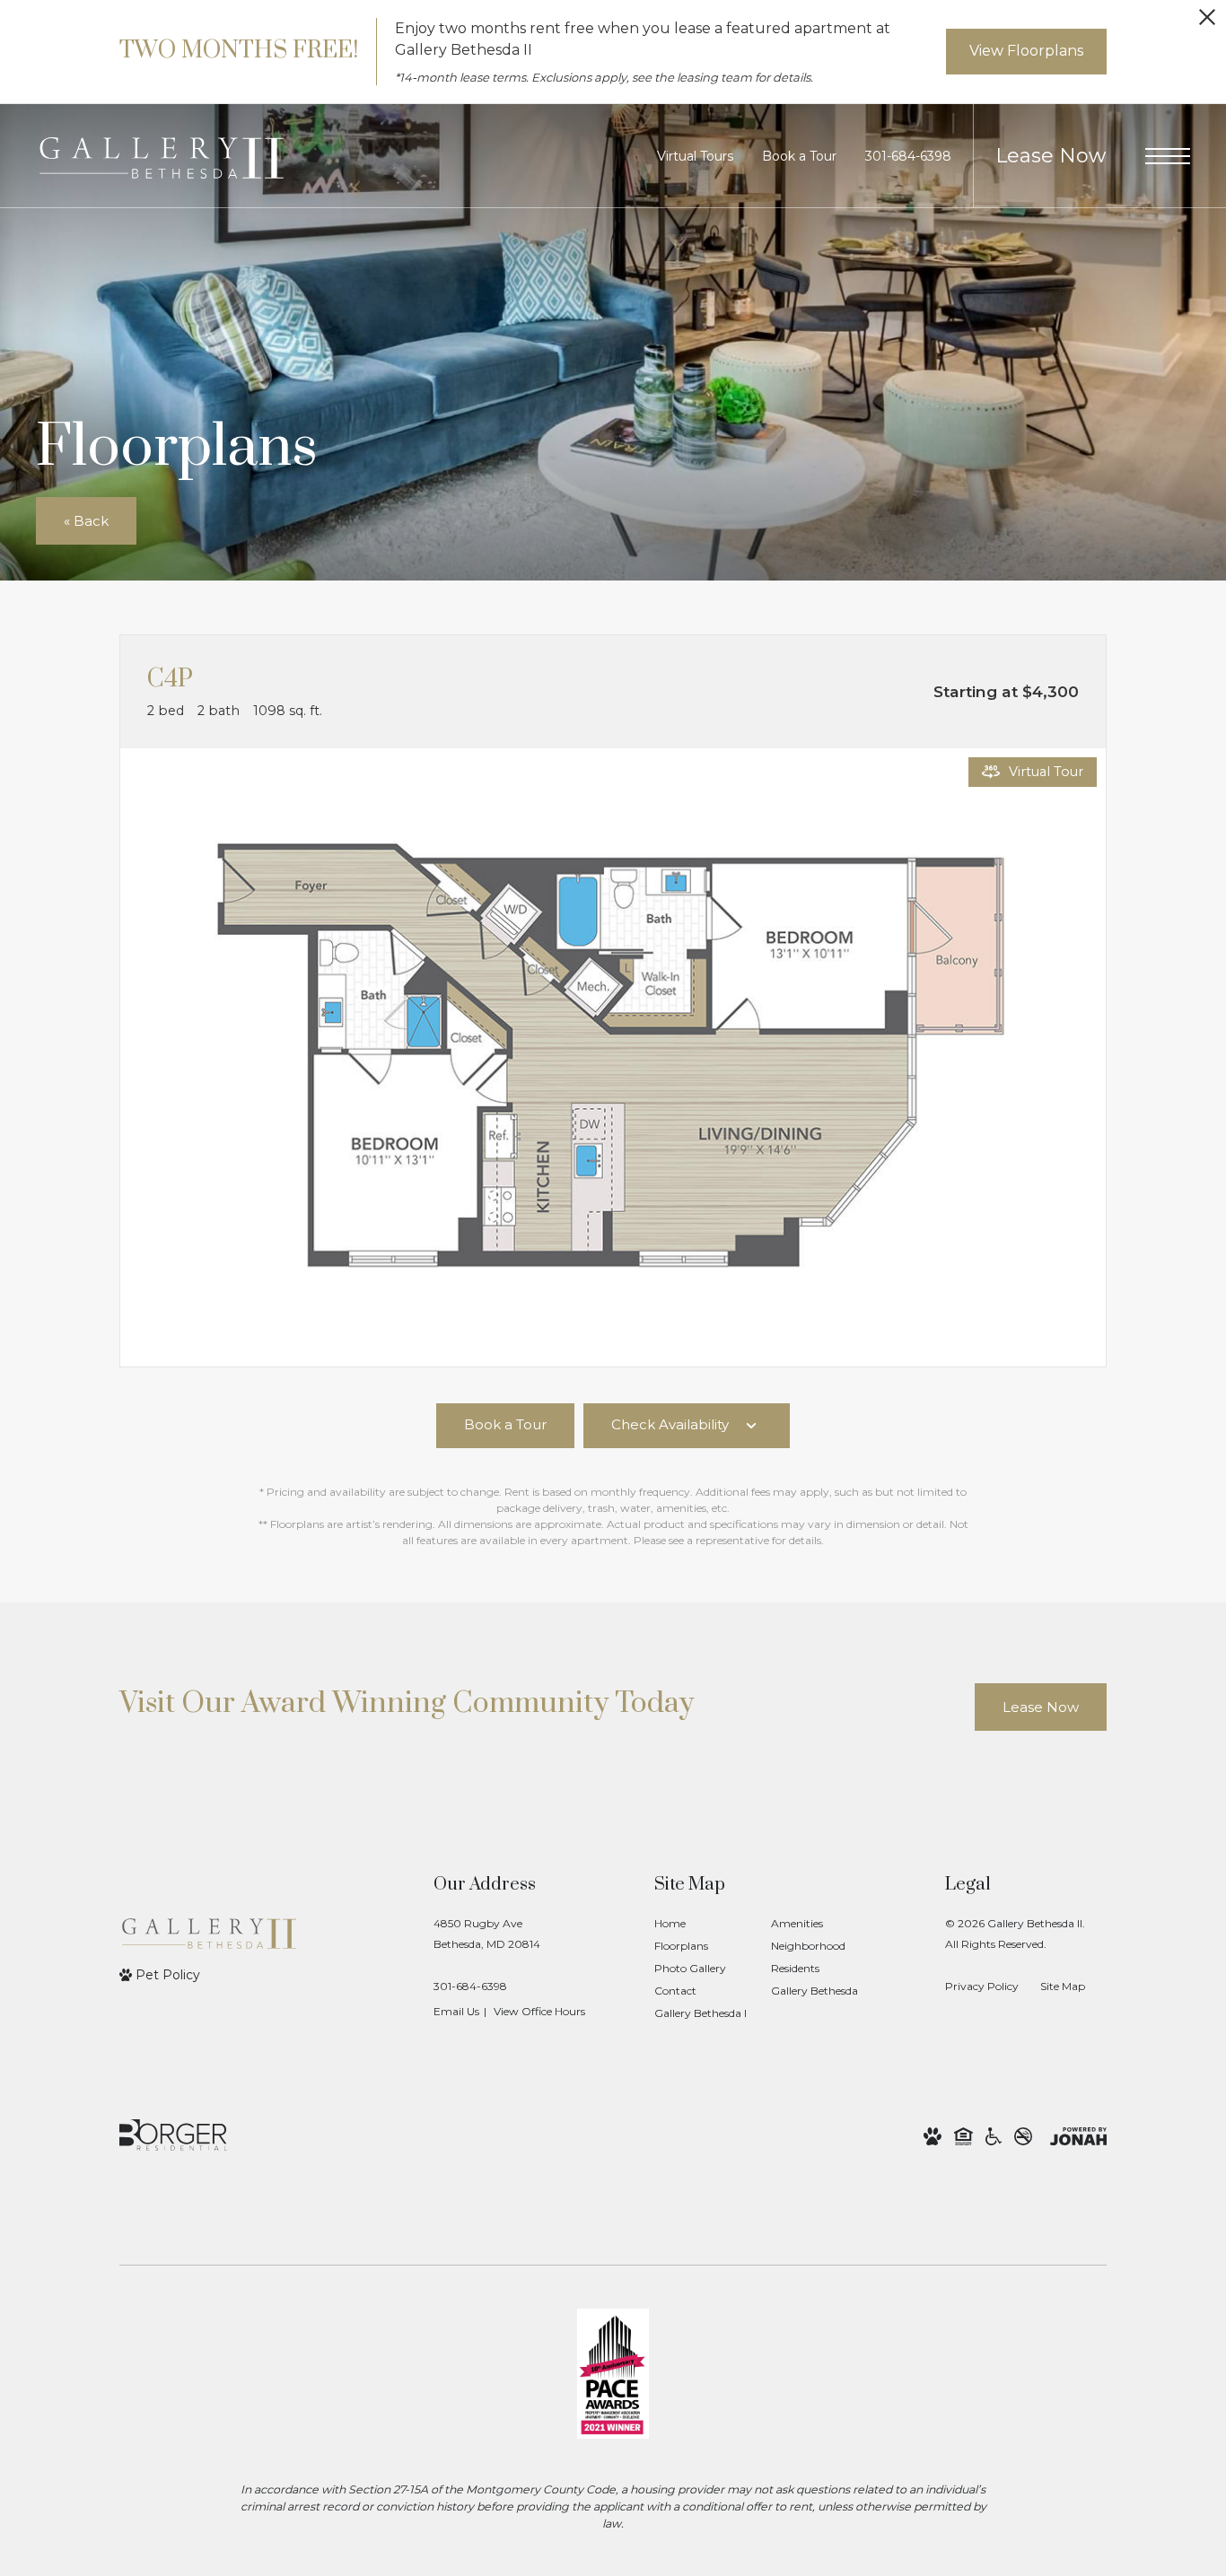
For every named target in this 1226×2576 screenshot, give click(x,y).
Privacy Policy (982, 1986)
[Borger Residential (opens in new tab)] (173, 2135)
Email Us (456, 2011)
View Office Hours (539, 2011)
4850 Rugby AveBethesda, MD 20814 (487, 1934)
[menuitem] (698, 1924)
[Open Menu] (1168, 156)
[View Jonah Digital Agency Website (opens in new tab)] (1078, 2135)
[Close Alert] (1207, 22)
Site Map (1063, 1986)
